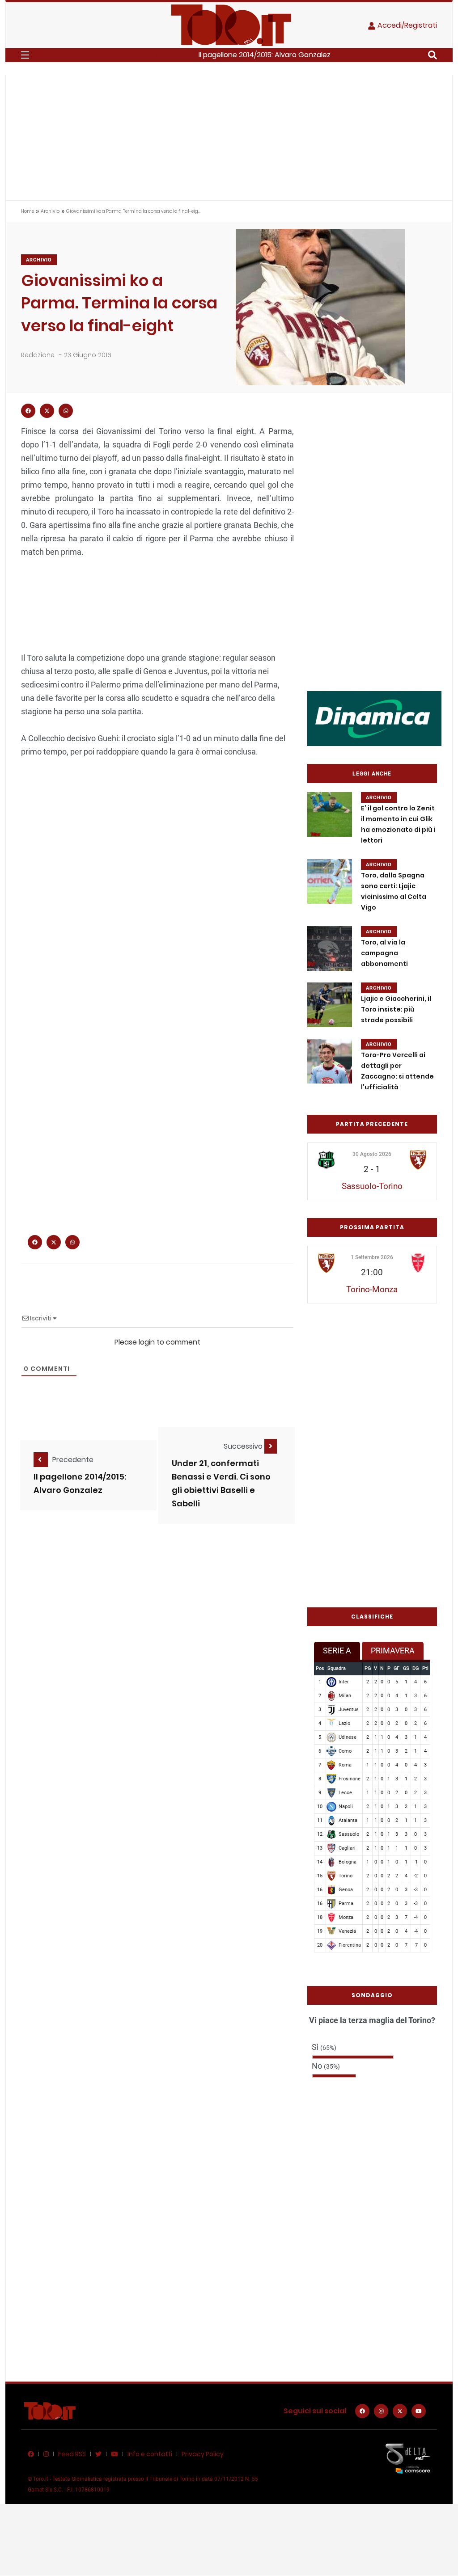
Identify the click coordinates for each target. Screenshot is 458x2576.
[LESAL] (374, 718)
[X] (400, 2411)
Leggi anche (372, 774)
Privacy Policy (203, 2454)
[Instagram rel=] (381, 2411)
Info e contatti (150, 2454)
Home (28, 211)
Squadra (337, 1668)
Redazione (38, 355)
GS (406, 1668)
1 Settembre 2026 (372, 1257)
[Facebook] (362, 2411)
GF (397, 1668)
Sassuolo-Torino (372, 1186)
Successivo (244, 1446)
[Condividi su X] (47, 411)
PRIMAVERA (393, 1651)
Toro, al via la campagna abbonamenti (384, 953)
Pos (320, 1668)
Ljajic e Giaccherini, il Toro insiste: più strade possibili (396, 1009)
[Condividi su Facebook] (28, 411)
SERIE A (337, 1651)
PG (368, 1668)
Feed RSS (72, 2454)
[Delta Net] (408, 2458)
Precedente (73, 1460)
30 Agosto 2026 (372, 1154)
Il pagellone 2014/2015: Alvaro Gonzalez (265, 55)
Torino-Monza (372, 1289)
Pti (425, 1668)
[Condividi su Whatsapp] (66, 411)
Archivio (50, 211)
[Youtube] (419, 2411)
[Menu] (25, 55)
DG (416, 1668)
